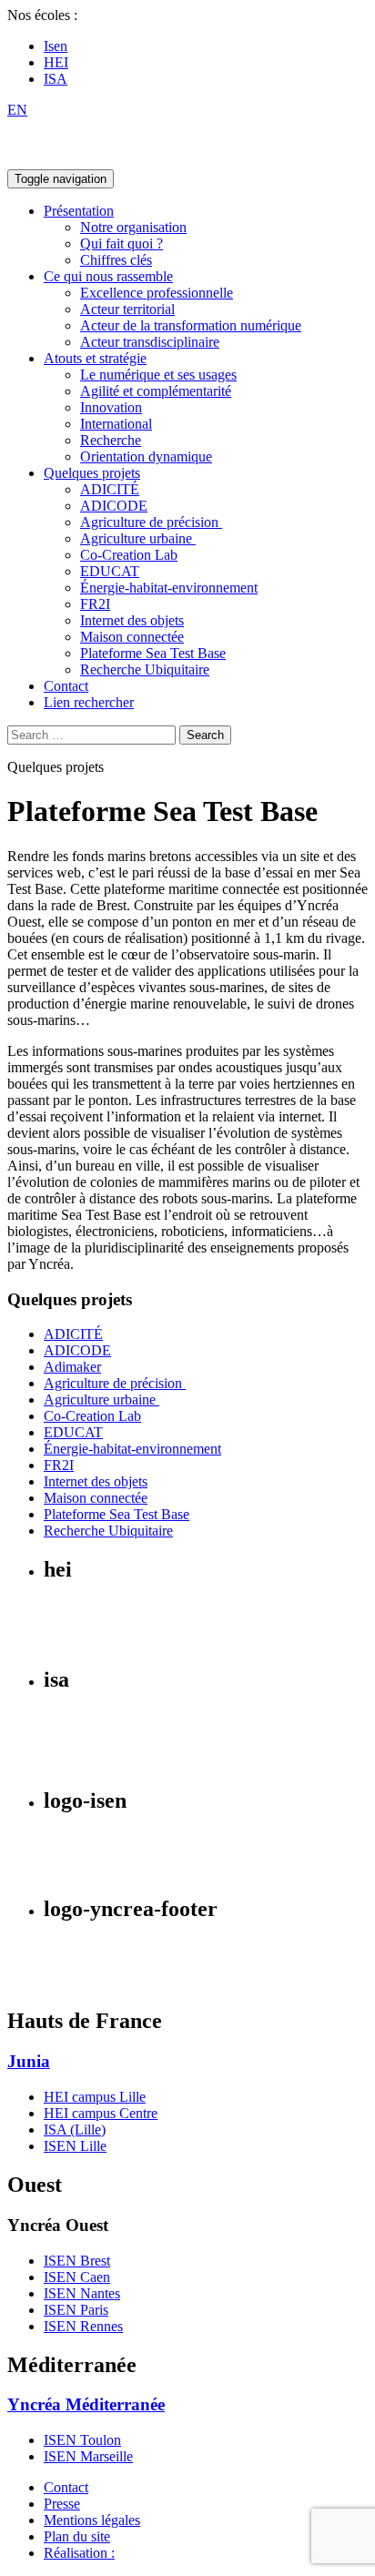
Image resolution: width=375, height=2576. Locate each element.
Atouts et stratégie (95, 358)
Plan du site (77, 2536)
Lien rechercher (89, 702)
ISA (56, 79)
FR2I (95, 604)
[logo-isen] (80, 1870)
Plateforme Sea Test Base (153, 653)
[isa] (71, 1762)
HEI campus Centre (101, 2113)
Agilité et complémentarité (156, 391)
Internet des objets (132, 620)
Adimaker (72, 1367)
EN (17, 110)
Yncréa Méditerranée (86, 2404)
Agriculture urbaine (138, 538)
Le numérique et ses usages (158, 375)
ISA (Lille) (75, 2130)
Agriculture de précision (151, 522)
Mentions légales (92, 2520)
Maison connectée (132, 637)
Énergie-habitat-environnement (169, 588)
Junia (29, 2061)
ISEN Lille (75, 2146)
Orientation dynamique (146, 456)
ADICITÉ (110, 489)
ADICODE (114, 506)
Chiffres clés (116, 260)
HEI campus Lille (95, 2097)
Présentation (79, 211)
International (116, 424)
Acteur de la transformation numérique (191, 325)
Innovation (111, 407)
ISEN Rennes (83, 2326)
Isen (56, 46)
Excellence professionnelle (157, 293)
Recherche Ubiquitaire (145, 669)
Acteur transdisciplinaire (150, 342)
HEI (56, 62)
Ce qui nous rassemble (108, 276)
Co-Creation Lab (129, 555)
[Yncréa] (85, 161)
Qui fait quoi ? (122, 243)
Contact (66, 686)
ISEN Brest (77, 2261)
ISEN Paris (76, 2310)
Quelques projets (92, 473)
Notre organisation (133, 227)
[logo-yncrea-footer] (64, 1983)
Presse (62, 2504)
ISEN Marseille (88, 2456)
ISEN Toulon (82, 2440)
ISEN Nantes (82, 2293)
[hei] (110, 1641)
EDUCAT (110, 571)
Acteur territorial (127, 309)
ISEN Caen (77, 2277)
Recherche (111, 440)
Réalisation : (79, 2553)
